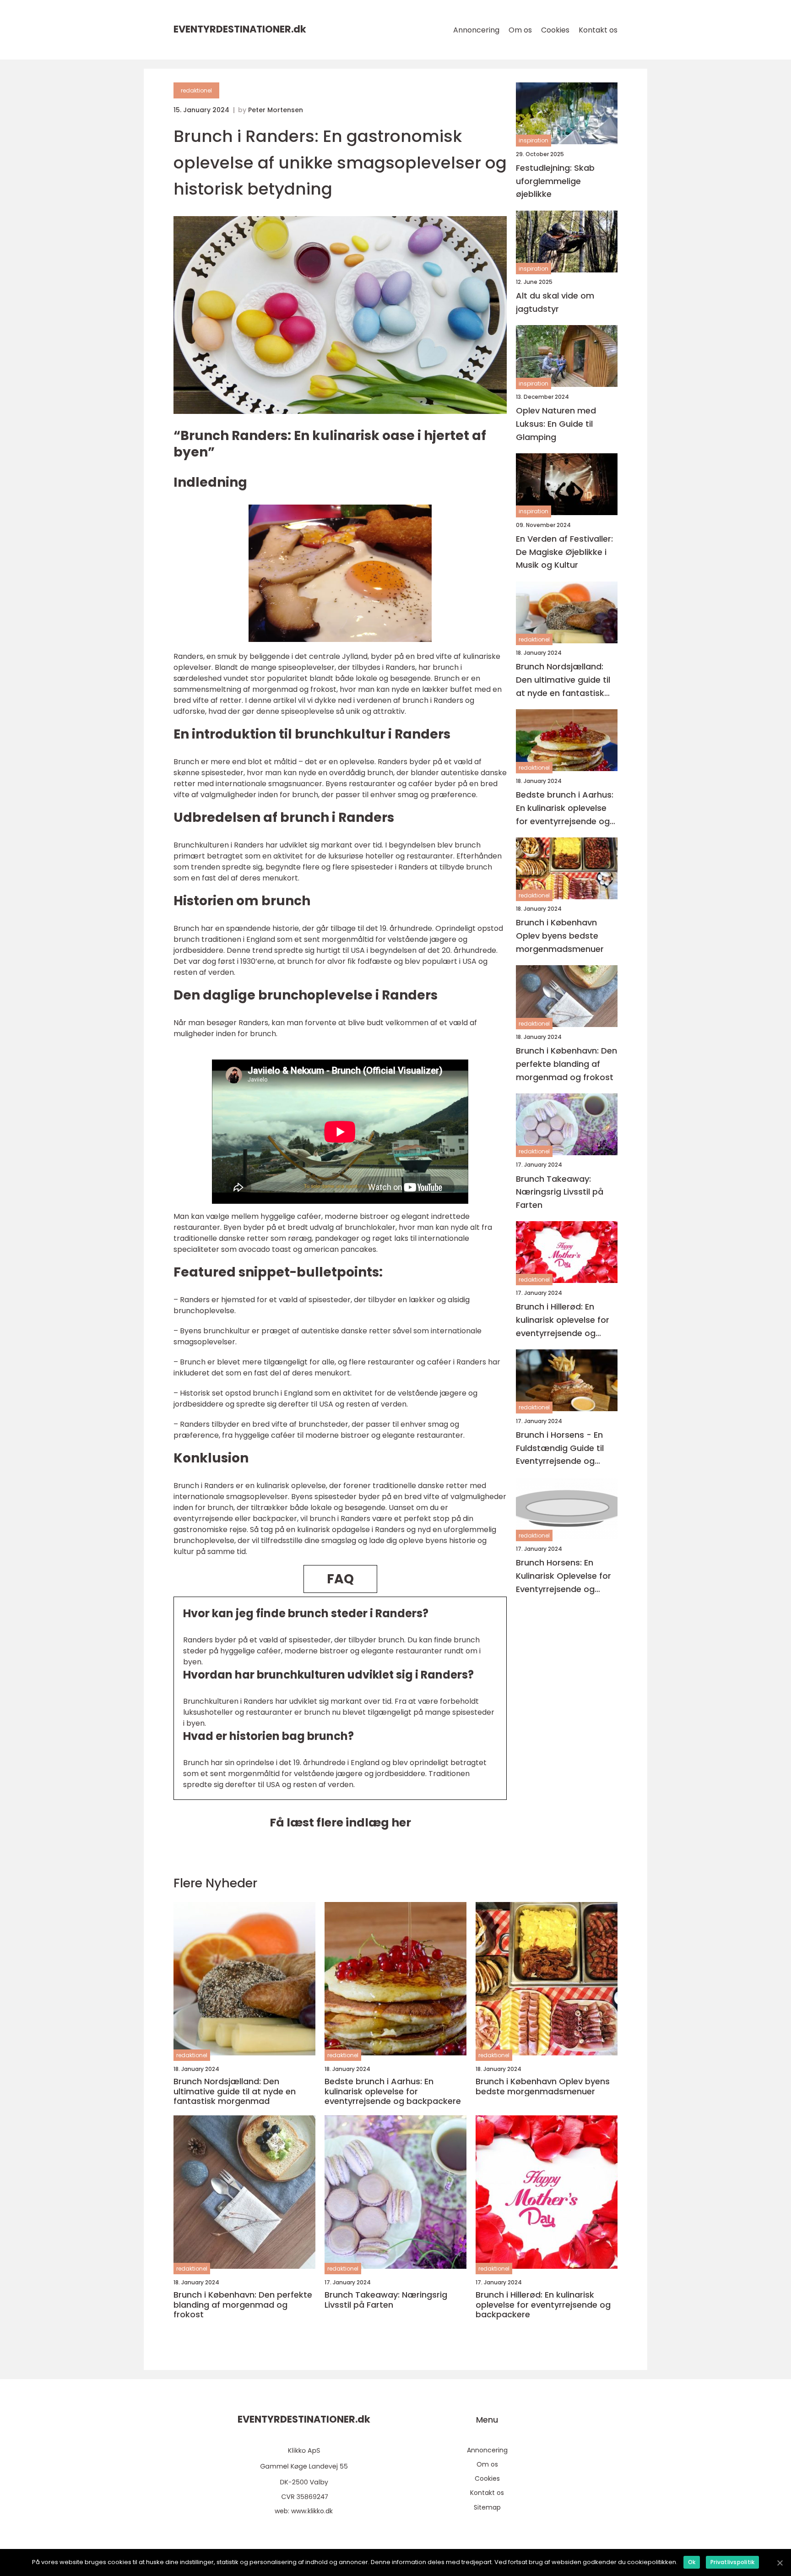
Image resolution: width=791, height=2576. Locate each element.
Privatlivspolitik (732, 2562)
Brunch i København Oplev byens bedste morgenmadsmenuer (560, 936)
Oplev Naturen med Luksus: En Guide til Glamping (556, 424)
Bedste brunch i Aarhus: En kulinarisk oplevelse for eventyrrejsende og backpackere (565, 808)
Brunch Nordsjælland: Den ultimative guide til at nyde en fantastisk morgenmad (563, 681)
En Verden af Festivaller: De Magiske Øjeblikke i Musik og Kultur (564, 552)
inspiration (534, 141)
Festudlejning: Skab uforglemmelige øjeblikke (555, 181)
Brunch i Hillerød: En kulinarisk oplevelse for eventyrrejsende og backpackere (563, 1321)
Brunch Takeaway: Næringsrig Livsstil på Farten (560, 1192)
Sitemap (487, 2507)
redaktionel (196, 90)
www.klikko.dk (312, 2511)
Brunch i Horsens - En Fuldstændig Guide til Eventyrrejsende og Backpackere (560, 1448)
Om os (520, 30)
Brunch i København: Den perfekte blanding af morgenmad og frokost (566, 1064)
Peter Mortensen (276, 110)
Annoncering (476, 30)
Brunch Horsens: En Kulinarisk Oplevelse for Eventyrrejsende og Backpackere (563, 1577)
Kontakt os (598, 30)
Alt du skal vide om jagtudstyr (555, 303)
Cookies (555, 30)
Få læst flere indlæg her (340, 1823)
